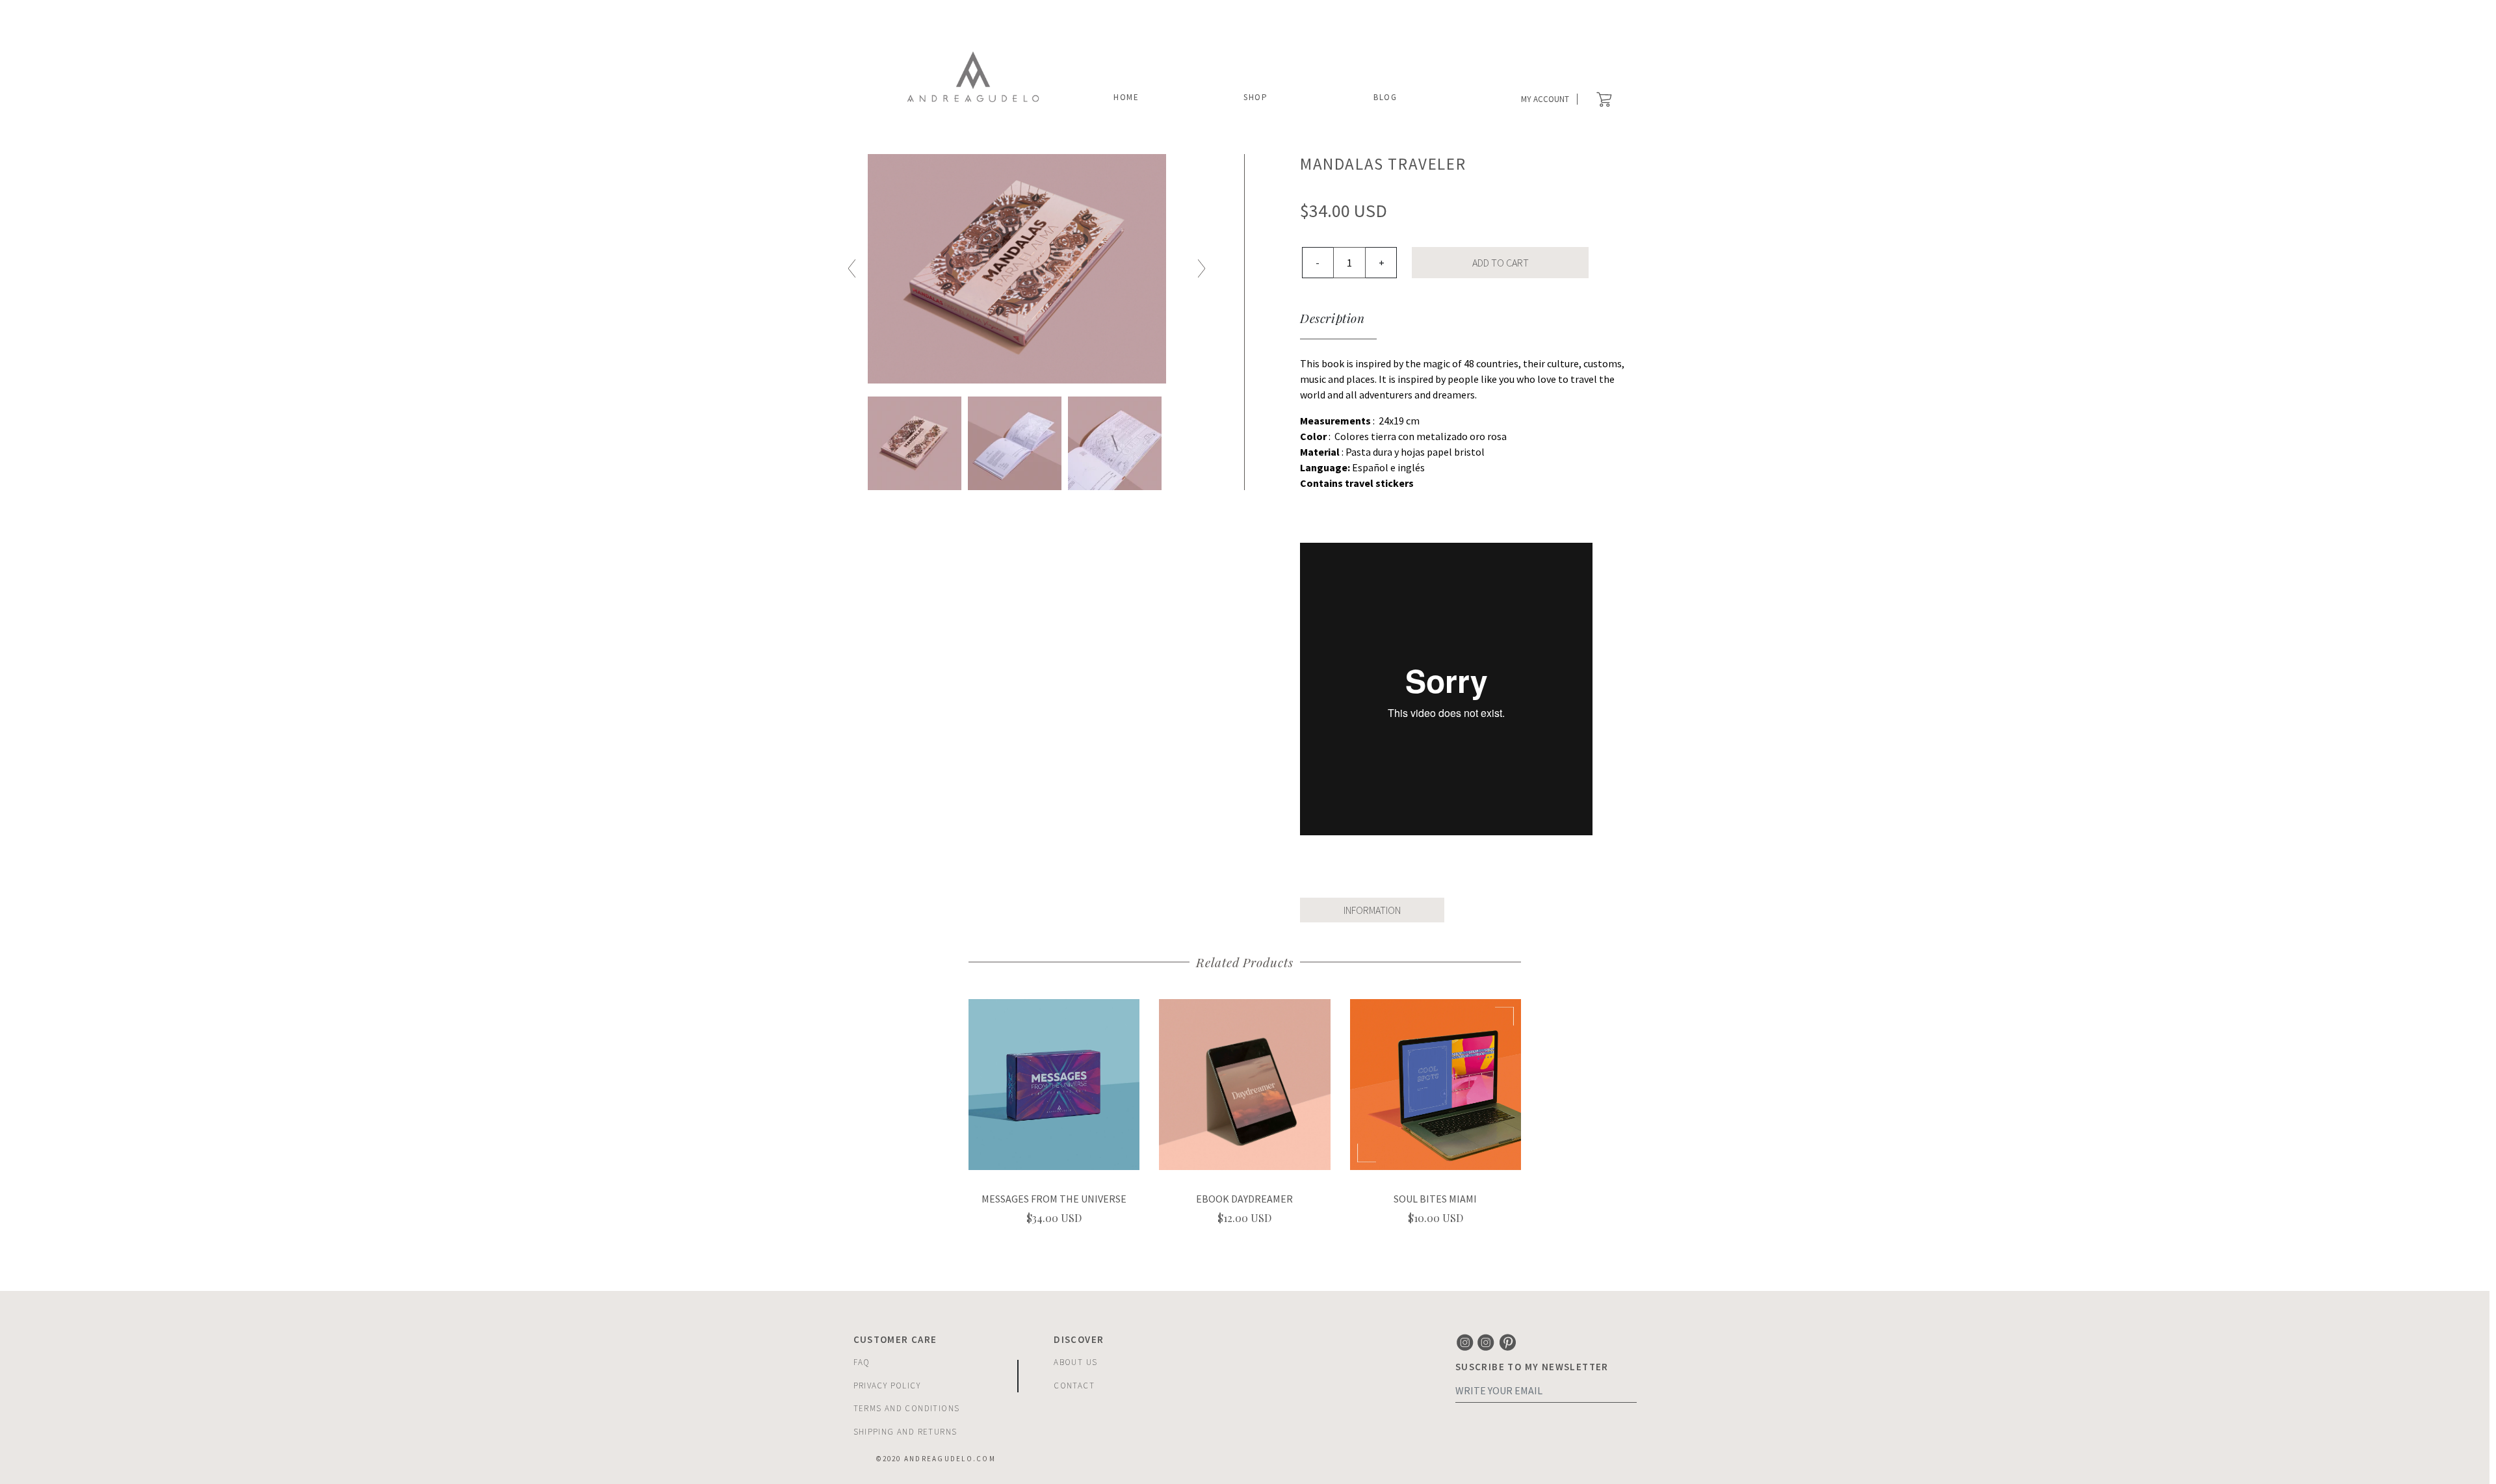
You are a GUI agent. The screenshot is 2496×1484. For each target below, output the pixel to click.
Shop (1256, 97)
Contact (1074, 1386)
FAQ (862, 1362)
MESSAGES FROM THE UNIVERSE (1054, 1199)
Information (1372, 910)
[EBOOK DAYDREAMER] (1244, 1083)
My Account (1545, 99)
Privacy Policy (887, 1386)
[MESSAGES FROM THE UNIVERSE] (1054, 1083)
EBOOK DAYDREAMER (1244, 1199)
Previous (852, 269)
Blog (1385, 97)
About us (1075, 1362)
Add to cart (1501, 263)
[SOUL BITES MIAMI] (1436, 1083)
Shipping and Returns (905, 1432)
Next (1202, 269)
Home (1126, 97)
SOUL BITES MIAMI (1435, 1199)
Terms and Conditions (907, 1408)
